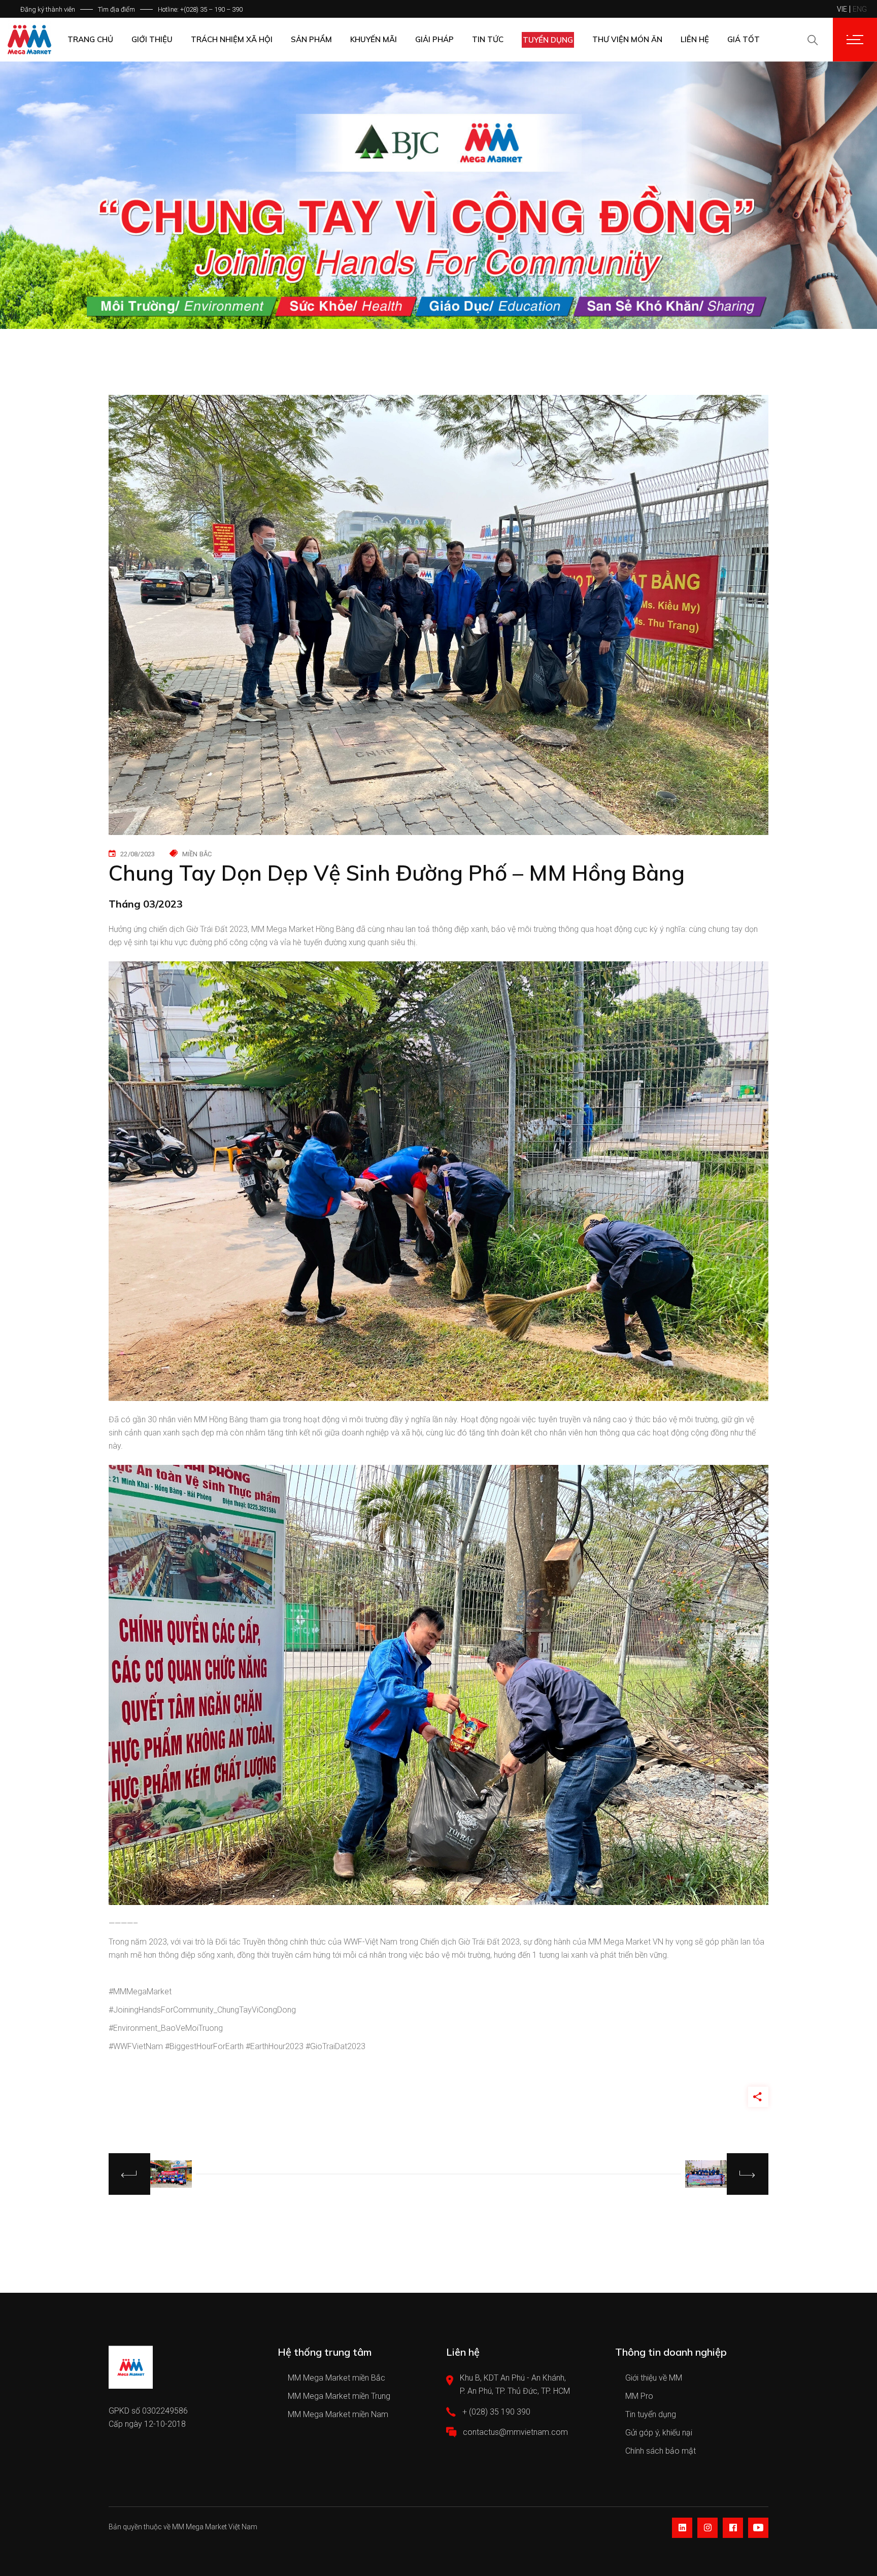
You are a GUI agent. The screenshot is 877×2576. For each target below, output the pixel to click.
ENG (860, 9)
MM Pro (639, 2396)
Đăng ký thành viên (48, 9)
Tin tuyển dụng (651, 2414)
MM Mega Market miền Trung (339, 2396)
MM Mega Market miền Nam (338, 2414)
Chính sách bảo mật (661, 2451)
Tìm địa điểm (116, 9)
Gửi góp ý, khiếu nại (659, 2433)
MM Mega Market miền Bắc (336, 2378)
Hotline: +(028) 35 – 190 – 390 (200, 9)
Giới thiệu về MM (654, 2378)
